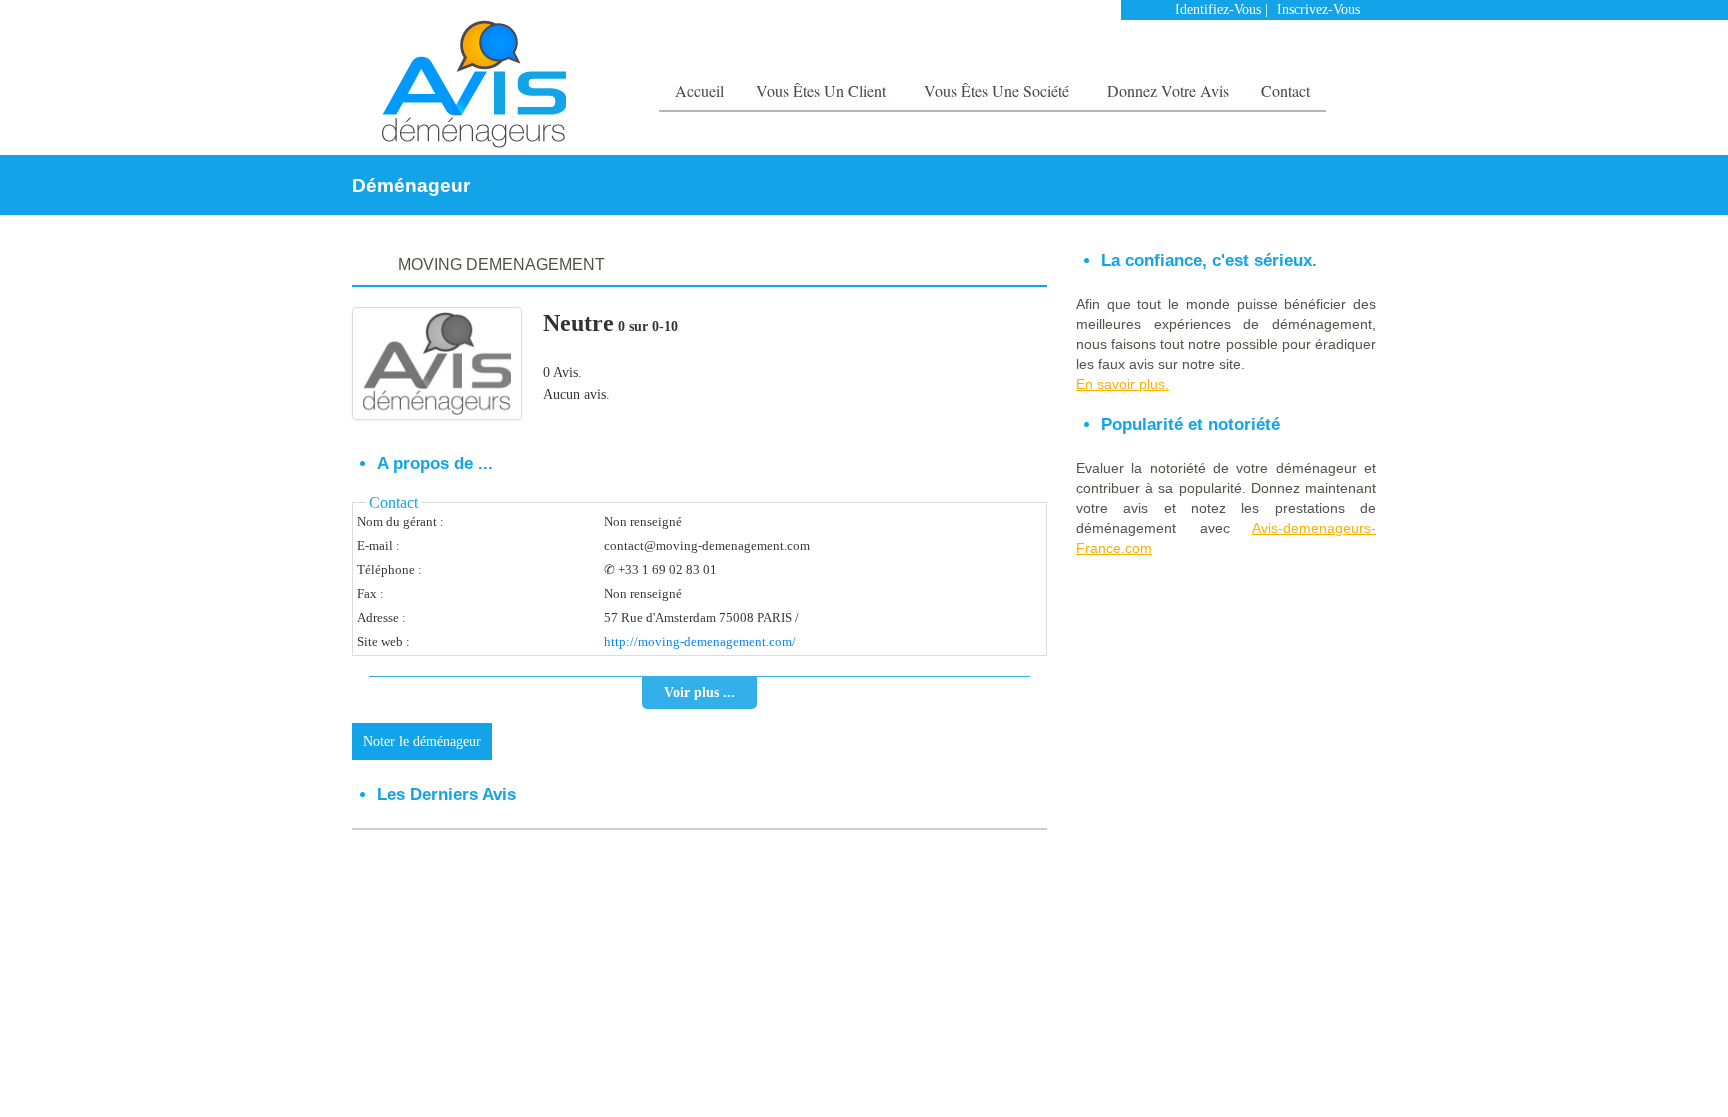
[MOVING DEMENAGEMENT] (437, 363)
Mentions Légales (1242, 911)
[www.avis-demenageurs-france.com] (473, 84)
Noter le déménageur (422, 741)
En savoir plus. (1122, 384)
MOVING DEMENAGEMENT (501, 264)
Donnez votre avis (1168, 90)
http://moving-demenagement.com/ (700, 641)
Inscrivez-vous (1318, 9)
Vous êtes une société (998, 90)
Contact (1285, 90)
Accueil (699, 90)
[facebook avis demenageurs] (1322, 49)
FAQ (1312, 911)
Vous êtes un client (823, 90)
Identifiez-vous (1218, 9)
